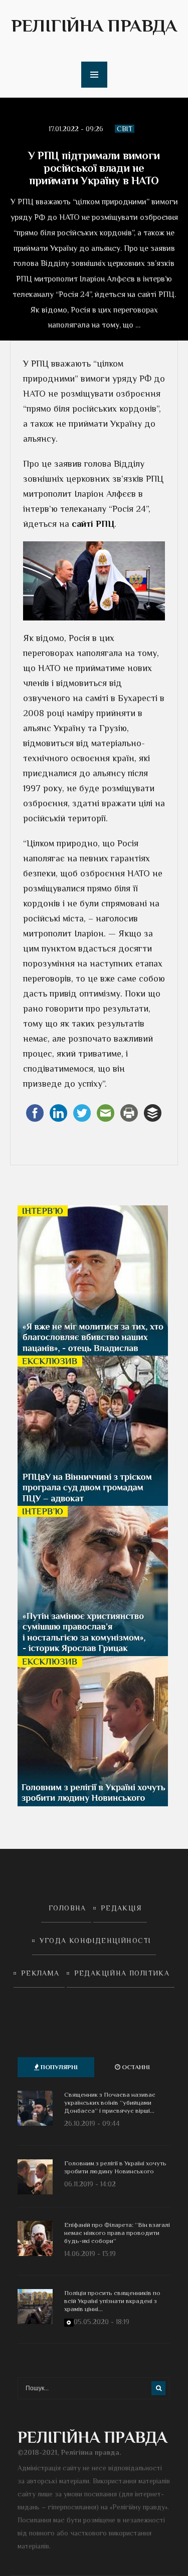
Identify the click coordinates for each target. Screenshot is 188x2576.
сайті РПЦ (93, 524)
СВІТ (125, 129)
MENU (94, 75)
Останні (135, 2067)
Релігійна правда (94, 26)
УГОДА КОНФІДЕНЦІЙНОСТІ (96, 1941)
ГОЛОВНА (67, 1908)
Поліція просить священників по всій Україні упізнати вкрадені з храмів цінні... (112, 2301)
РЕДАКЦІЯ (121, 1908)
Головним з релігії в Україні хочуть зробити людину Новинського (115, 2167)
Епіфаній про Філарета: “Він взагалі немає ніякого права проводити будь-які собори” (117, 2233)
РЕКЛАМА (40, 1973)
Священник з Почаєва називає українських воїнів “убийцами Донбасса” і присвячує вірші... (110, 2103)
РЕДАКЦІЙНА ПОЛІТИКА (122, 1973)
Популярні (58, 2067)
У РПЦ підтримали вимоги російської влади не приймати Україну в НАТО (94, 168)
